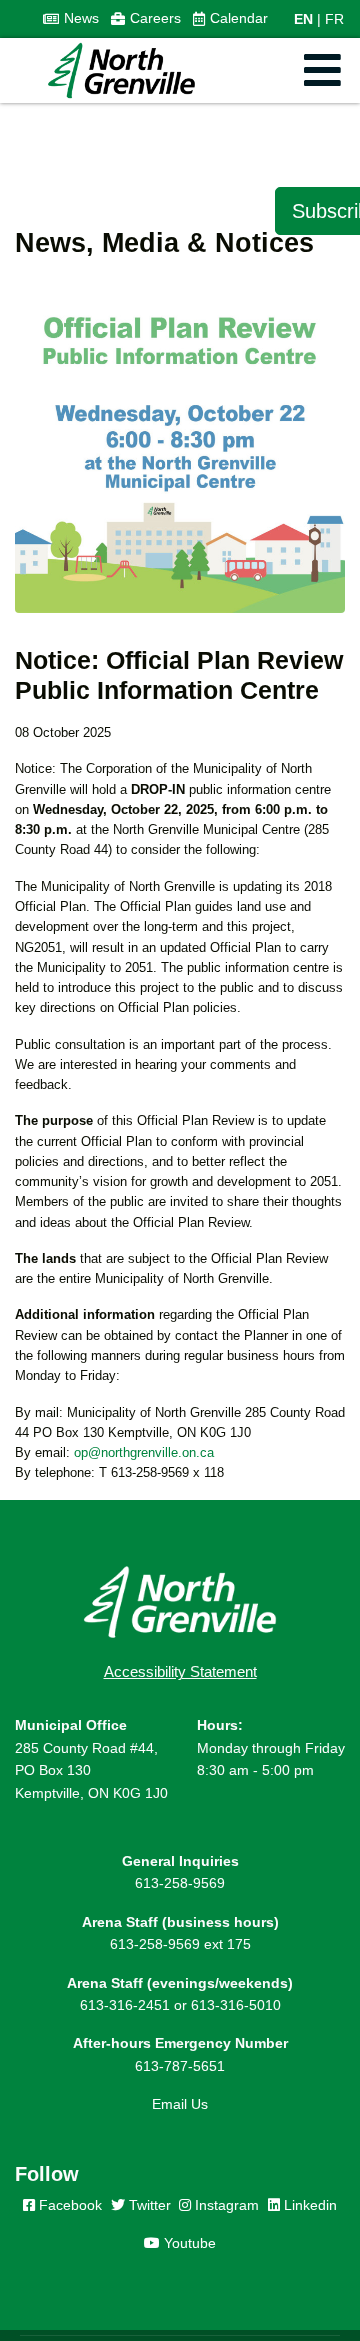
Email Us (180, 2104)
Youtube (188, 2243)
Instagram (225, 2205)
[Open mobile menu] (322, 70)
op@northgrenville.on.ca (144, 1452)
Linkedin (308, 2205)
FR (334, 19)
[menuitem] (71, 19)
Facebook (68, 2205)
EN (303, 19)
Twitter (148, 2205)
